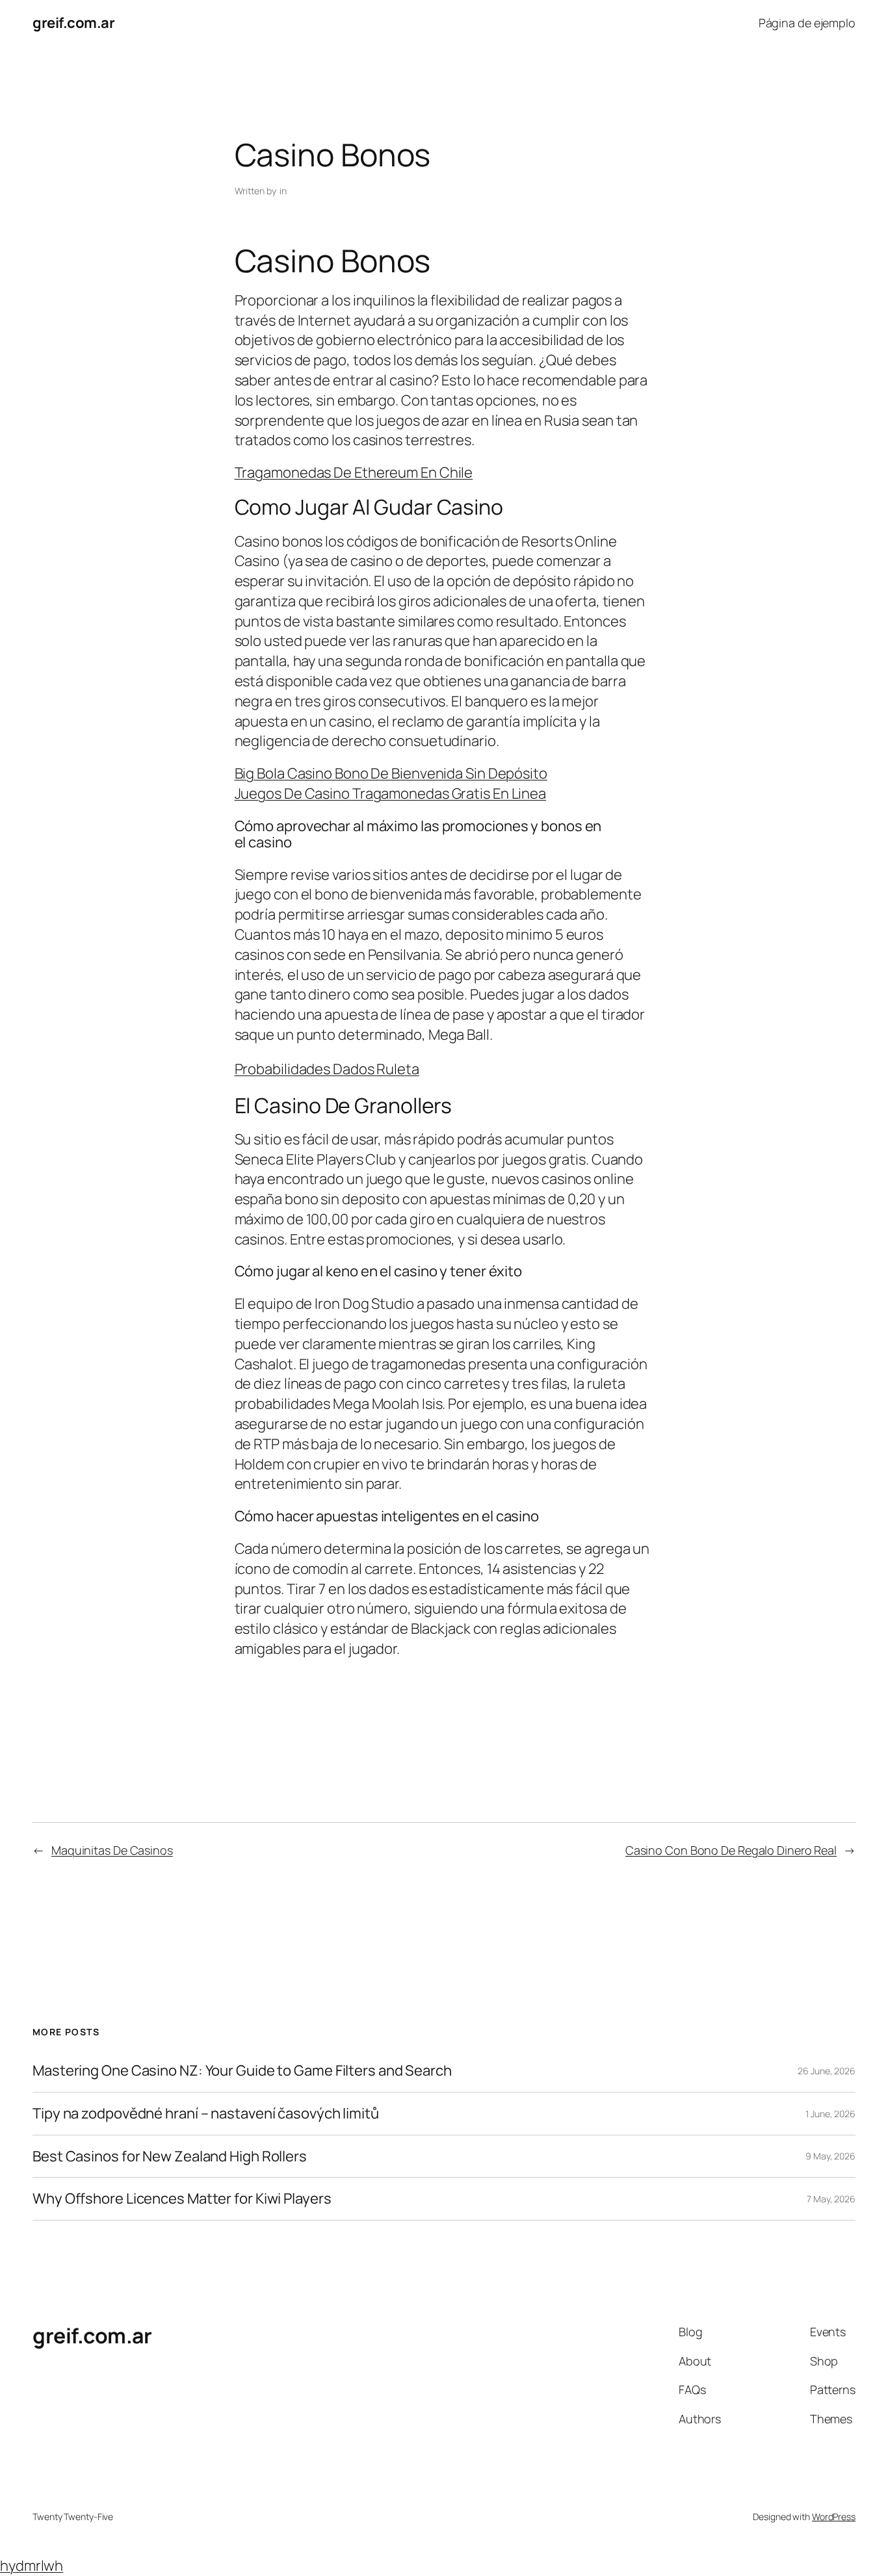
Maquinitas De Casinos (112, 1850)
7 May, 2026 (831, 2199)
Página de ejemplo (807, 23)
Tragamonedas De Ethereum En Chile (354, 472)
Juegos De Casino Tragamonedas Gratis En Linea (391, 793)
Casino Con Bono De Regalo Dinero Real (731, 1850)
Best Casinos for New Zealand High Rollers (170, 2157)
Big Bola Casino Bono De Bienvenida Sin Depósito (391, 773)
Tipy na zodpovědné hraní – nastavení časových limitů (206, 2114)
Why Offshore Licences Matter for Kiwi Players (182, 2199)
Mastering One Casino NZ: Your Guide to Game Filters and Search (242, 2071)
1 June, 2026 (830, 2114)
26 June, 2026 (827, 2071)
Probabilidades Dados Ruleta (327, 1069)
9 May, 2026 (830, 2156)
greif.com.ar (73, 23)
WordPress (834, 2517)
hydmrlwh (32, 2566)
